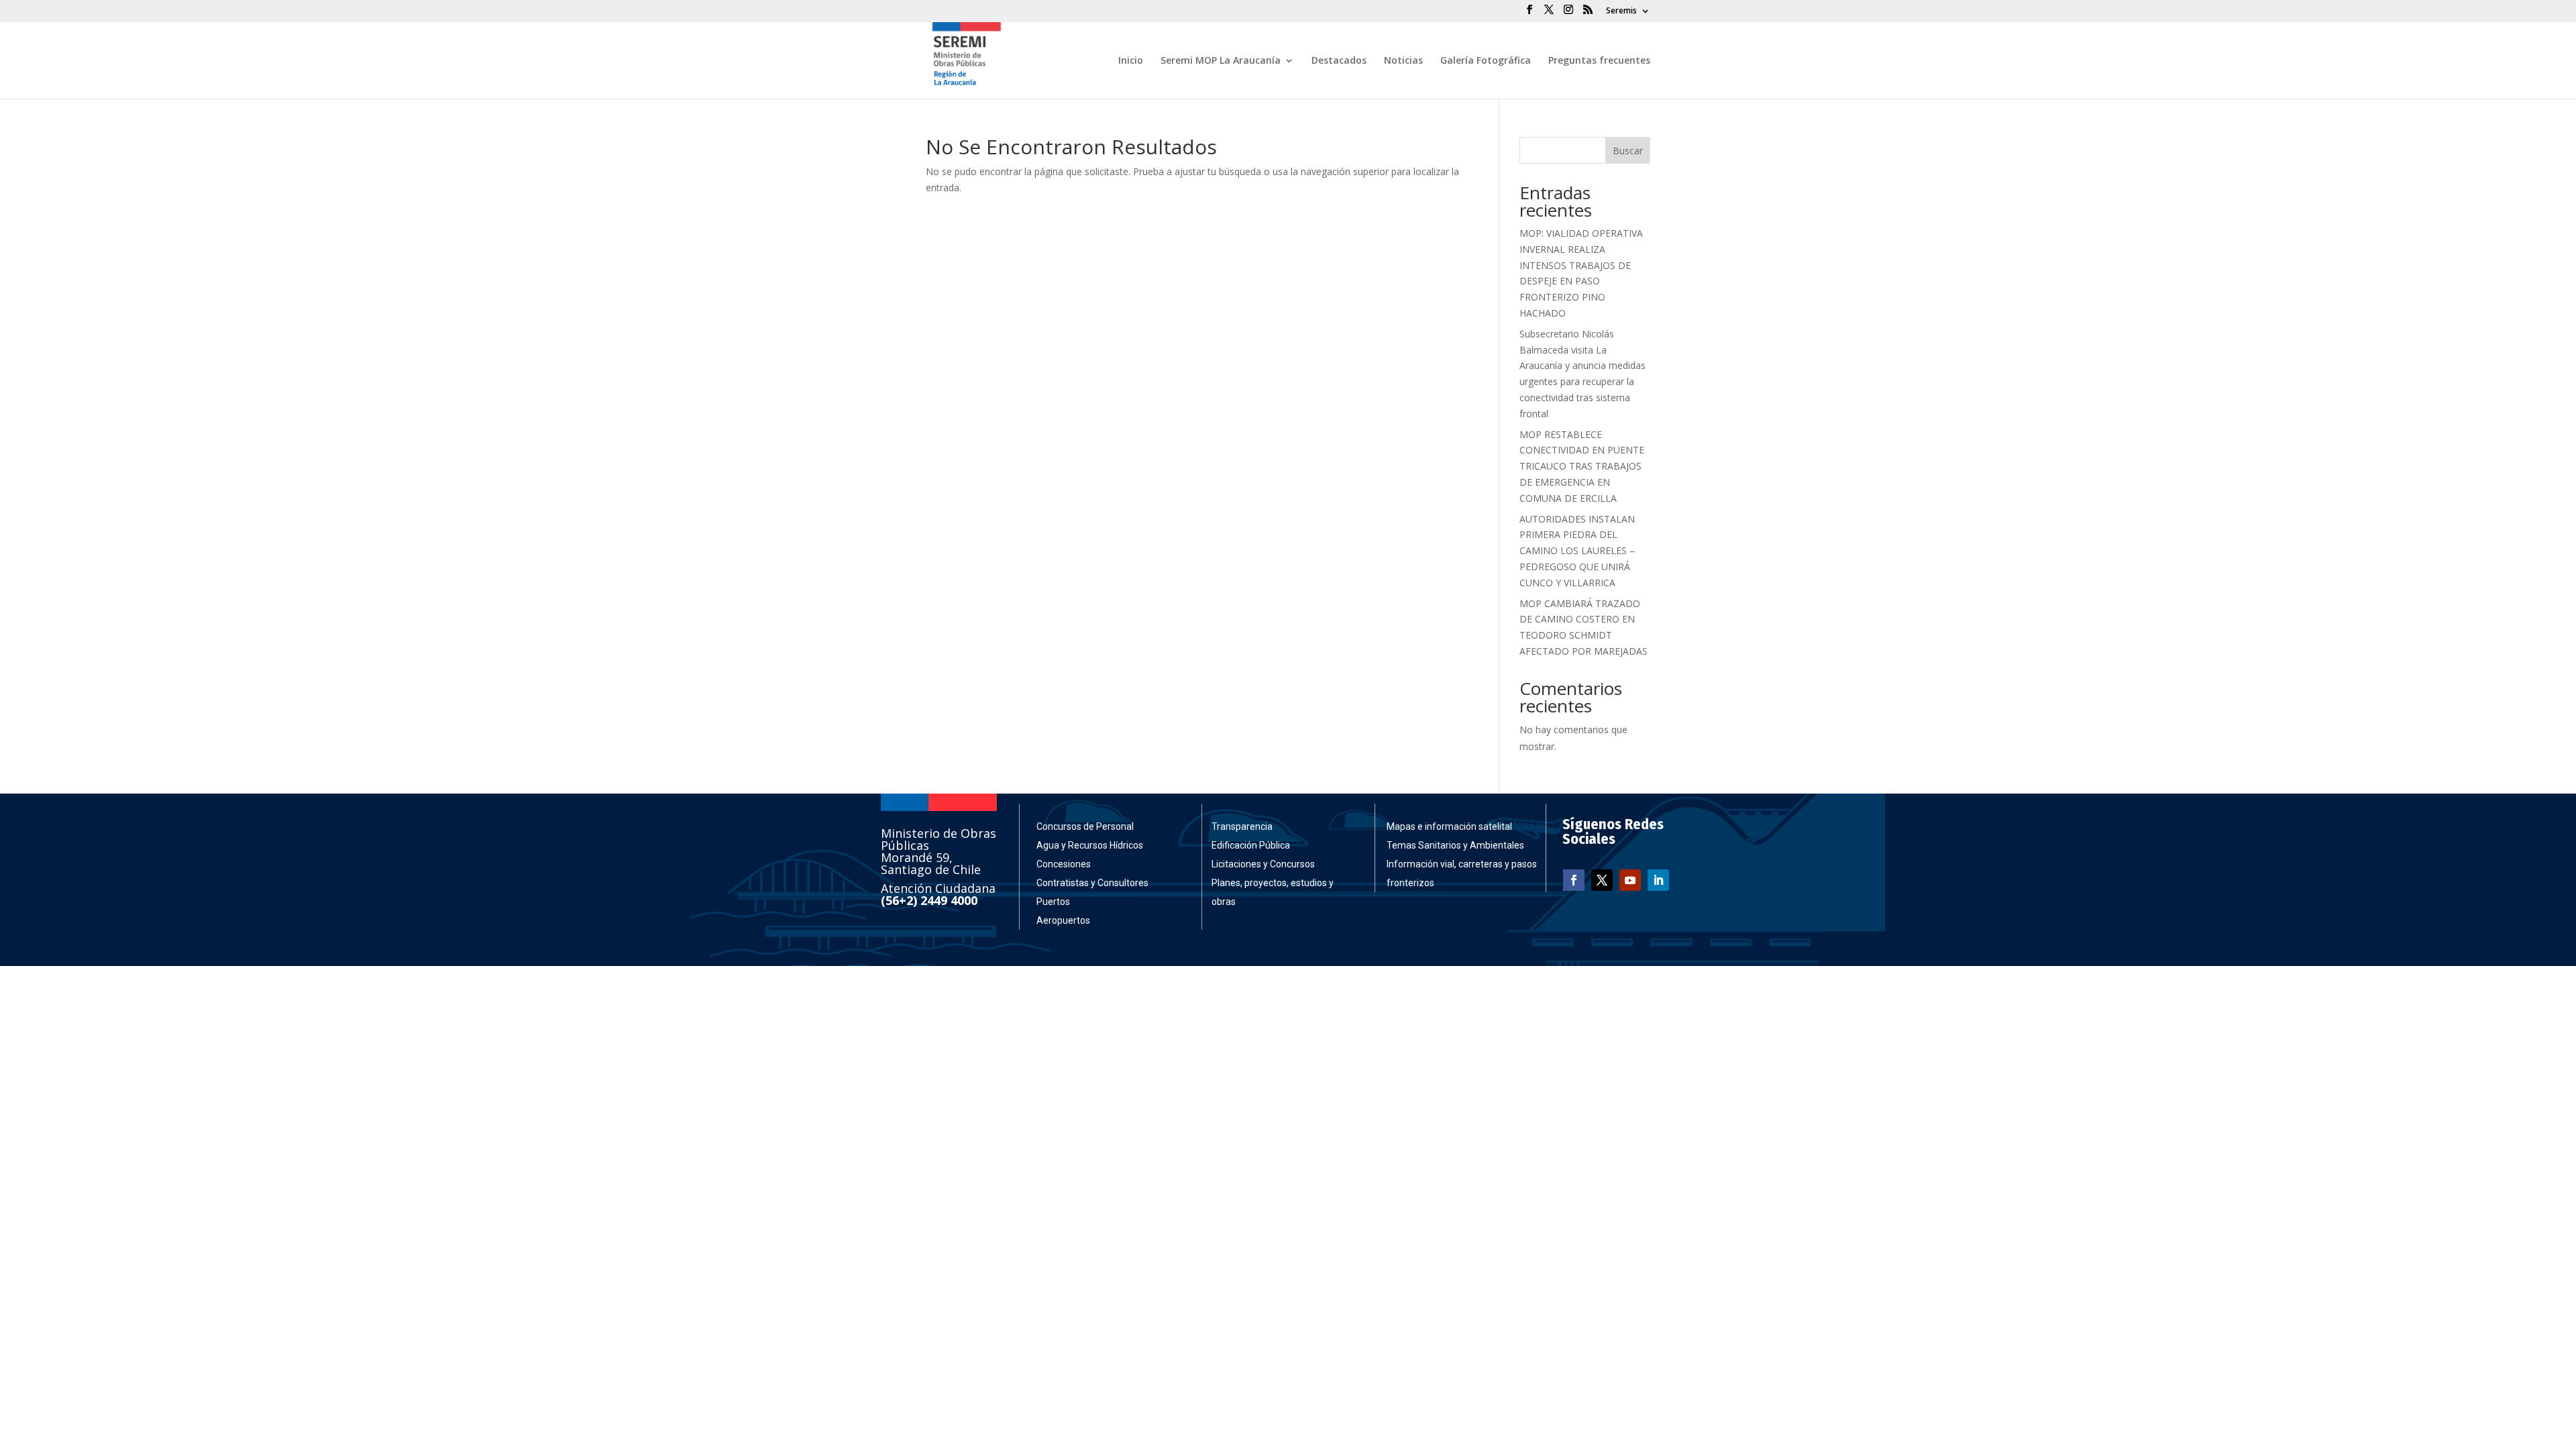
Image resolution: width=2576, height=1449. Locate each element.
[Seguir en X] (1602, 880)
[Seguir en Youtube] (1630, 880)
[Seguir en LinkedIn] (1658, 880)
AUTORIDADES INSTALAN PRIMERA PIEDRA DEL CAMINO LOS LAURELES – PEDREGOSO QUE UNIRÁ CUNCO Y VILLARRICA (1577, 551)
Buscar (1628, 151)
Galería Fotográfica (1486, 61)
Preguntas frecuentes (1599, 61)
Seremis (1621, 11)
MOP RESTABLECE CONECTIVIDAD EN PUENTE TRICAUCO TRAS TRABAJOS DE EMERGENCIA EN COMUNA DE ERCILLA (1582, 466)
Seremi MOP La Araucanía (1221, 61)
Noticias (1403, 61)
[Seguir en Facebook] (1574, 880)
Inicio (1131, 61)
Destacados (1339, 61)
